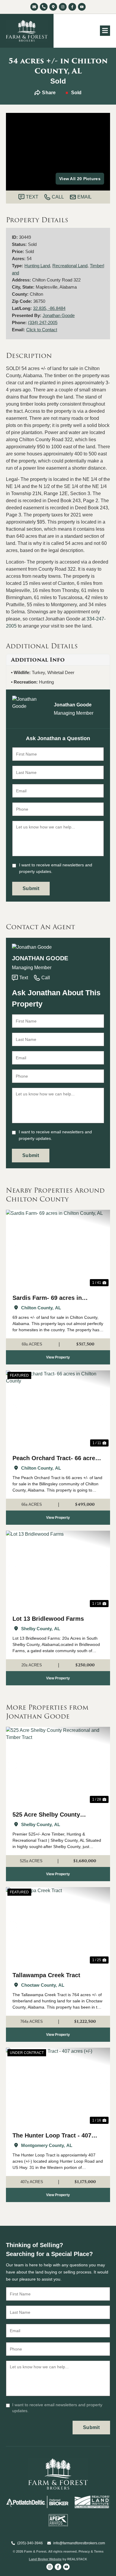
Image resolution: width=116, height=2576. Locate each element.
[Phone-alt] (44, 7)
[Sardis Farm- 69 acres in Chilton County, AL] (58, 1249)
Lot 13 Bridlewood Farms (48, 1619)
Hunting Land (37, 266)
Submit (31, 888)
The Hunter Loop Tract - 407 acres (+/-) (52, 2136)
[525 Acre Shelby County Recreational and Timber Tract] (58, 1766)
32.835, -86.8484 (49, 308)
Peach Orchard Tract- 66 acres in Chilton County (55, 1459)
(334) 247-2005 (43, 323)
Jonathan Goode (59, 315)
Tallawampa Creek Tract (46, 1975)
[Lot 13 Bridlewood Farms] (58, 1570)
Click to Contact (42, 330)
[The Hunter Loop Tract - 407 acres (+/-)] (58, 2087)
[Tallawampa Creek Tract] (58, 1926)
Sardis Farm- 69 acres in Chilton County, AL (47, 1299)
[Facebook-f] (72, 7)
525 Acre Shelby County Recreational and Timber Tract (55, 1815)
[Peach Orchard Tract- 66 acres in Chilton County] (58, 1409)
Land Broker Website (45, 2559)
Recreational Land (70, 266)
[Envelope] (34, 7)
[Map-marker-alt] (53, 7)
